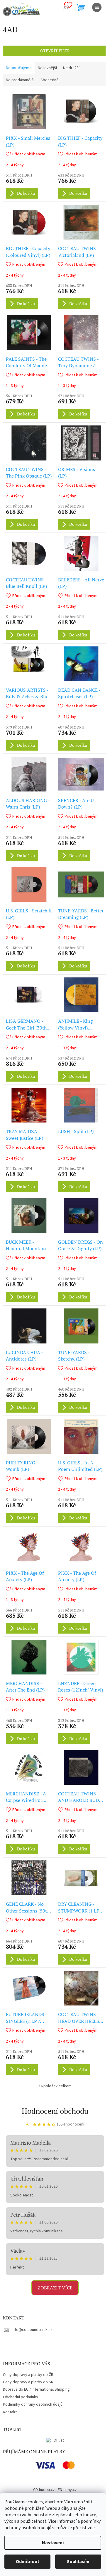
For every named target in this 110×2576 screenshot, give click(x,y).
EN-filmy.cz (67, 2490)
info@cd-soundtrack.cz (32, 2330)
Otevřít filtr (55, 51)
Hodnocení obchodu (55, 2111)
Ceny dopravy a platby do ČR (28, 2375)
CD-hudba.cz (44, 2490)
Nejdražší (71, 68)
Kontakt (10, 2412)
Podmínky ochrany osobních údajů (33, 2404)
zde (91, 2528)
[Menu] (97, 7)
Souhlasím (78, 2562)
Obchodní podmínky (21, 2397)
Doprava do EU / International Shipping (36, 2389)
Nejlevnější (47, 68)
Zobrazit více (55, 2288)
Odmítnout (28, 2562)
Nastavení (53, 2543)
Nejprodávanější (20, 80)
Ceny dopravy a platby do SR (28, 2382)
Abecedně (50, 80)
